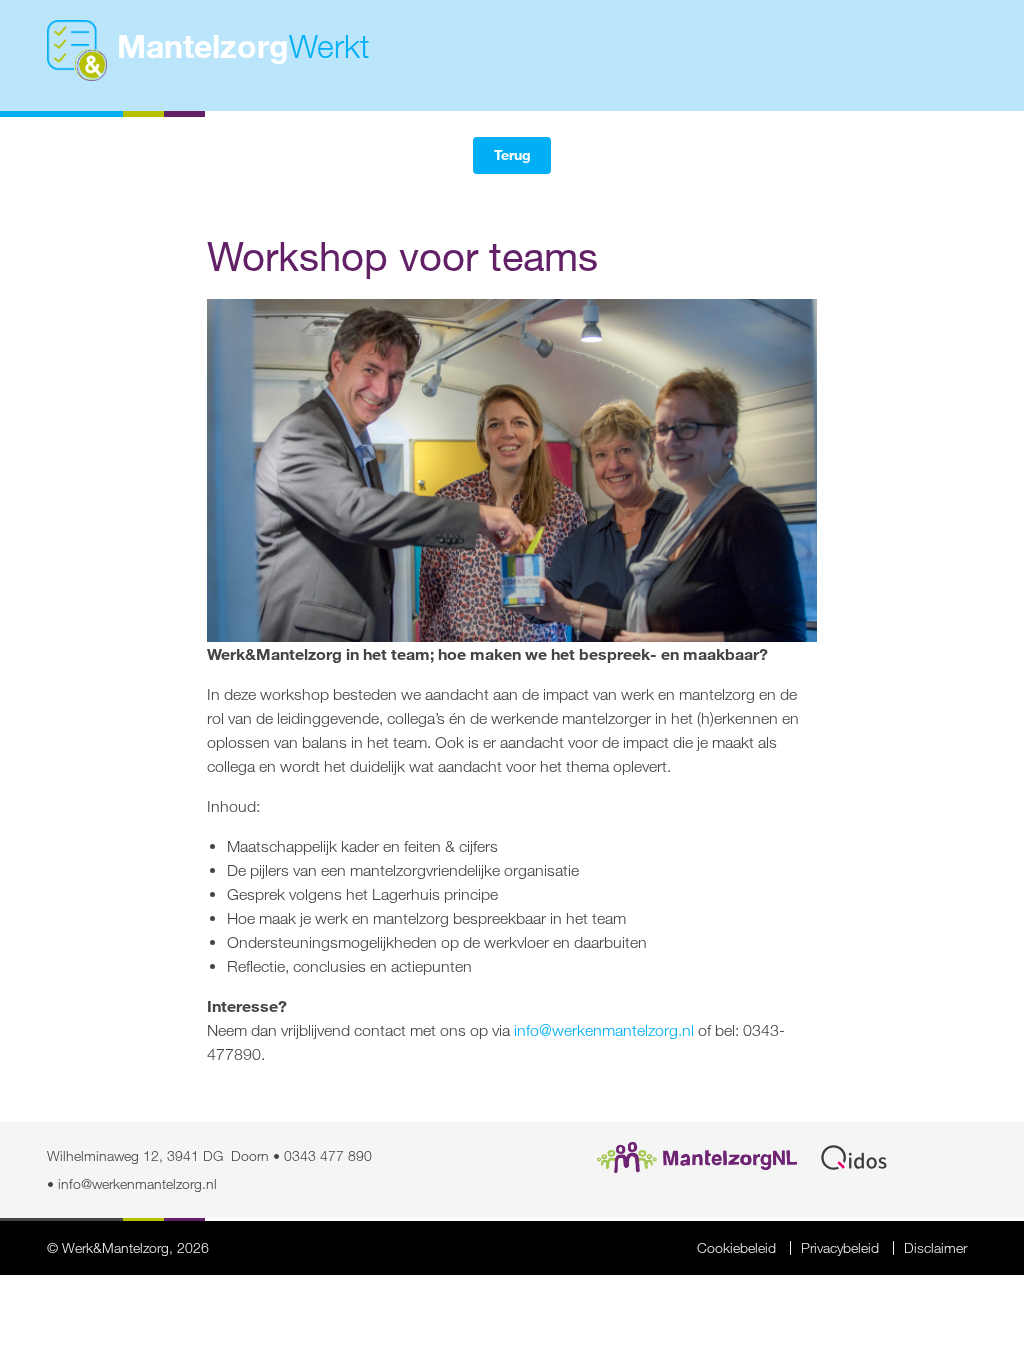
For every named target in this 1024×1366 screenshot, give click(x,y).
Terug (512, 154)
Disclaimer (935, 1247)
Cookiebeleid (736, 1247)
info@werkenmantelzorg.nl (604, 1030)
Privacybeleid (840, 1247)
